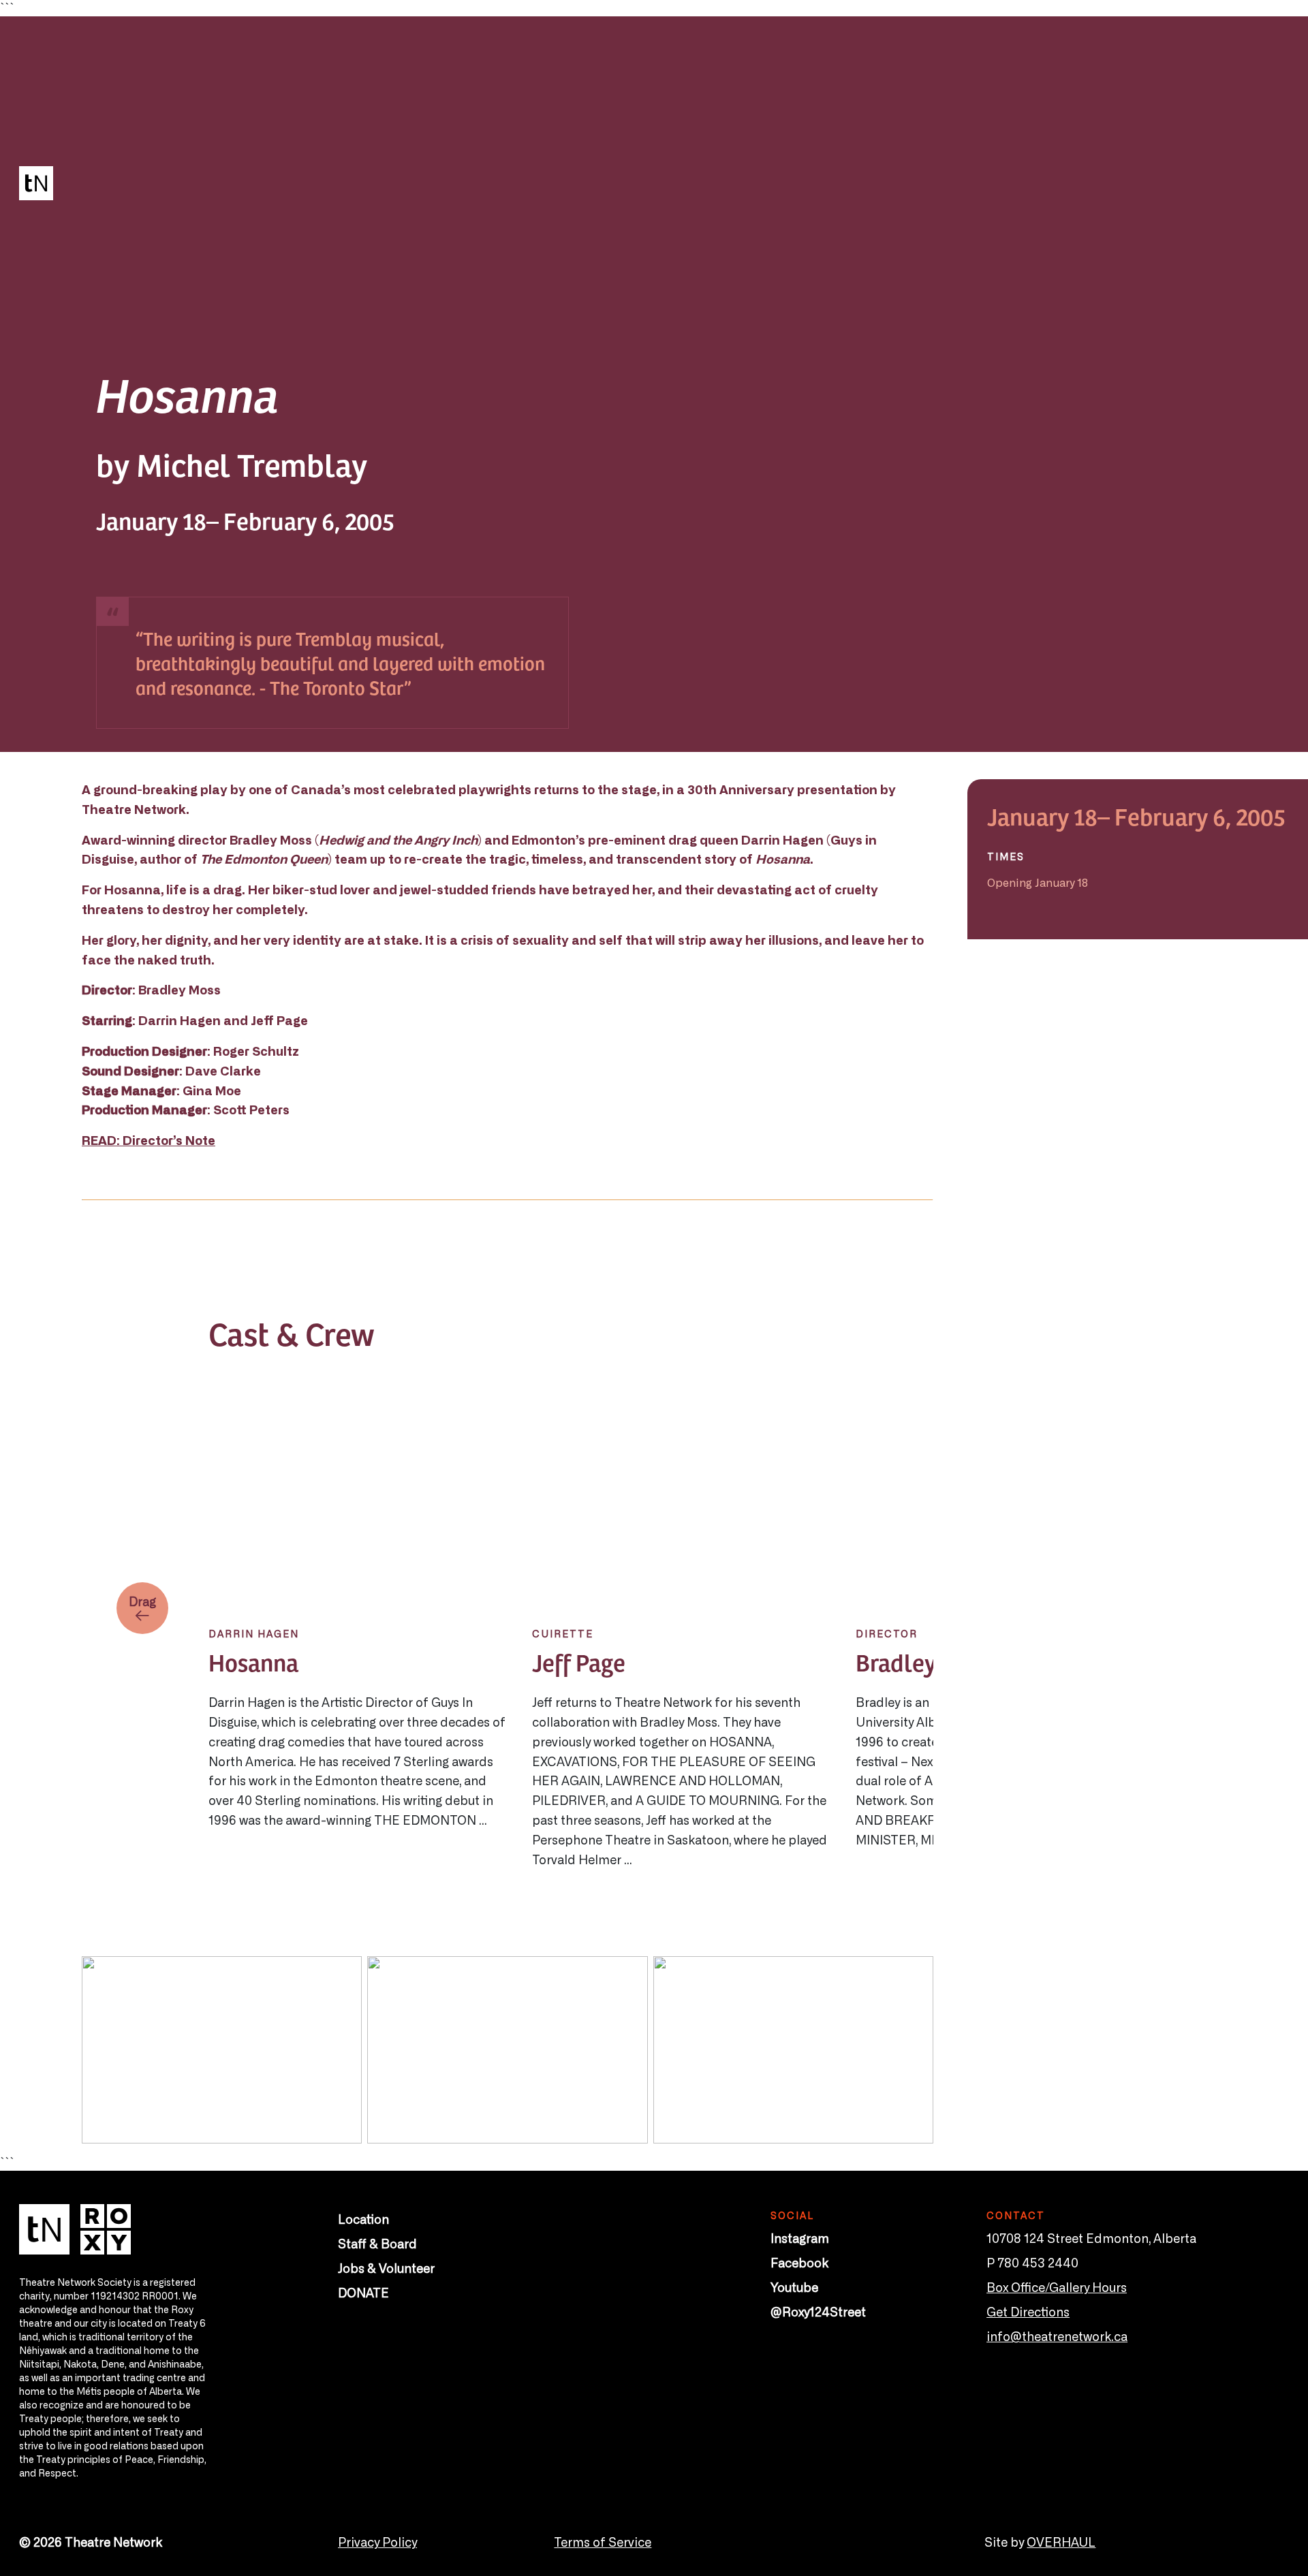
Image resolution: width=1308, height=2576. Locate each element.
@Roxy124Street (818, 2311)
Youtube (794, 2287)
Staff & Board (377, 2243)
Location (363, 2218)
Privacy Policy (377, 2541)
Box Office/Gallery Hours (1057, 2287)
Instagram (800, 2237)
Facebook (799, 2262)
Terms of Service (603, 2541)
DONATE (363, 2292)
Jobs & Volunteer (386, 2267)
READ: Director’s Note (149, 1140)
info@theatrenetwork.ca (1057, 2336)
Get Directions (1028, 2311)
